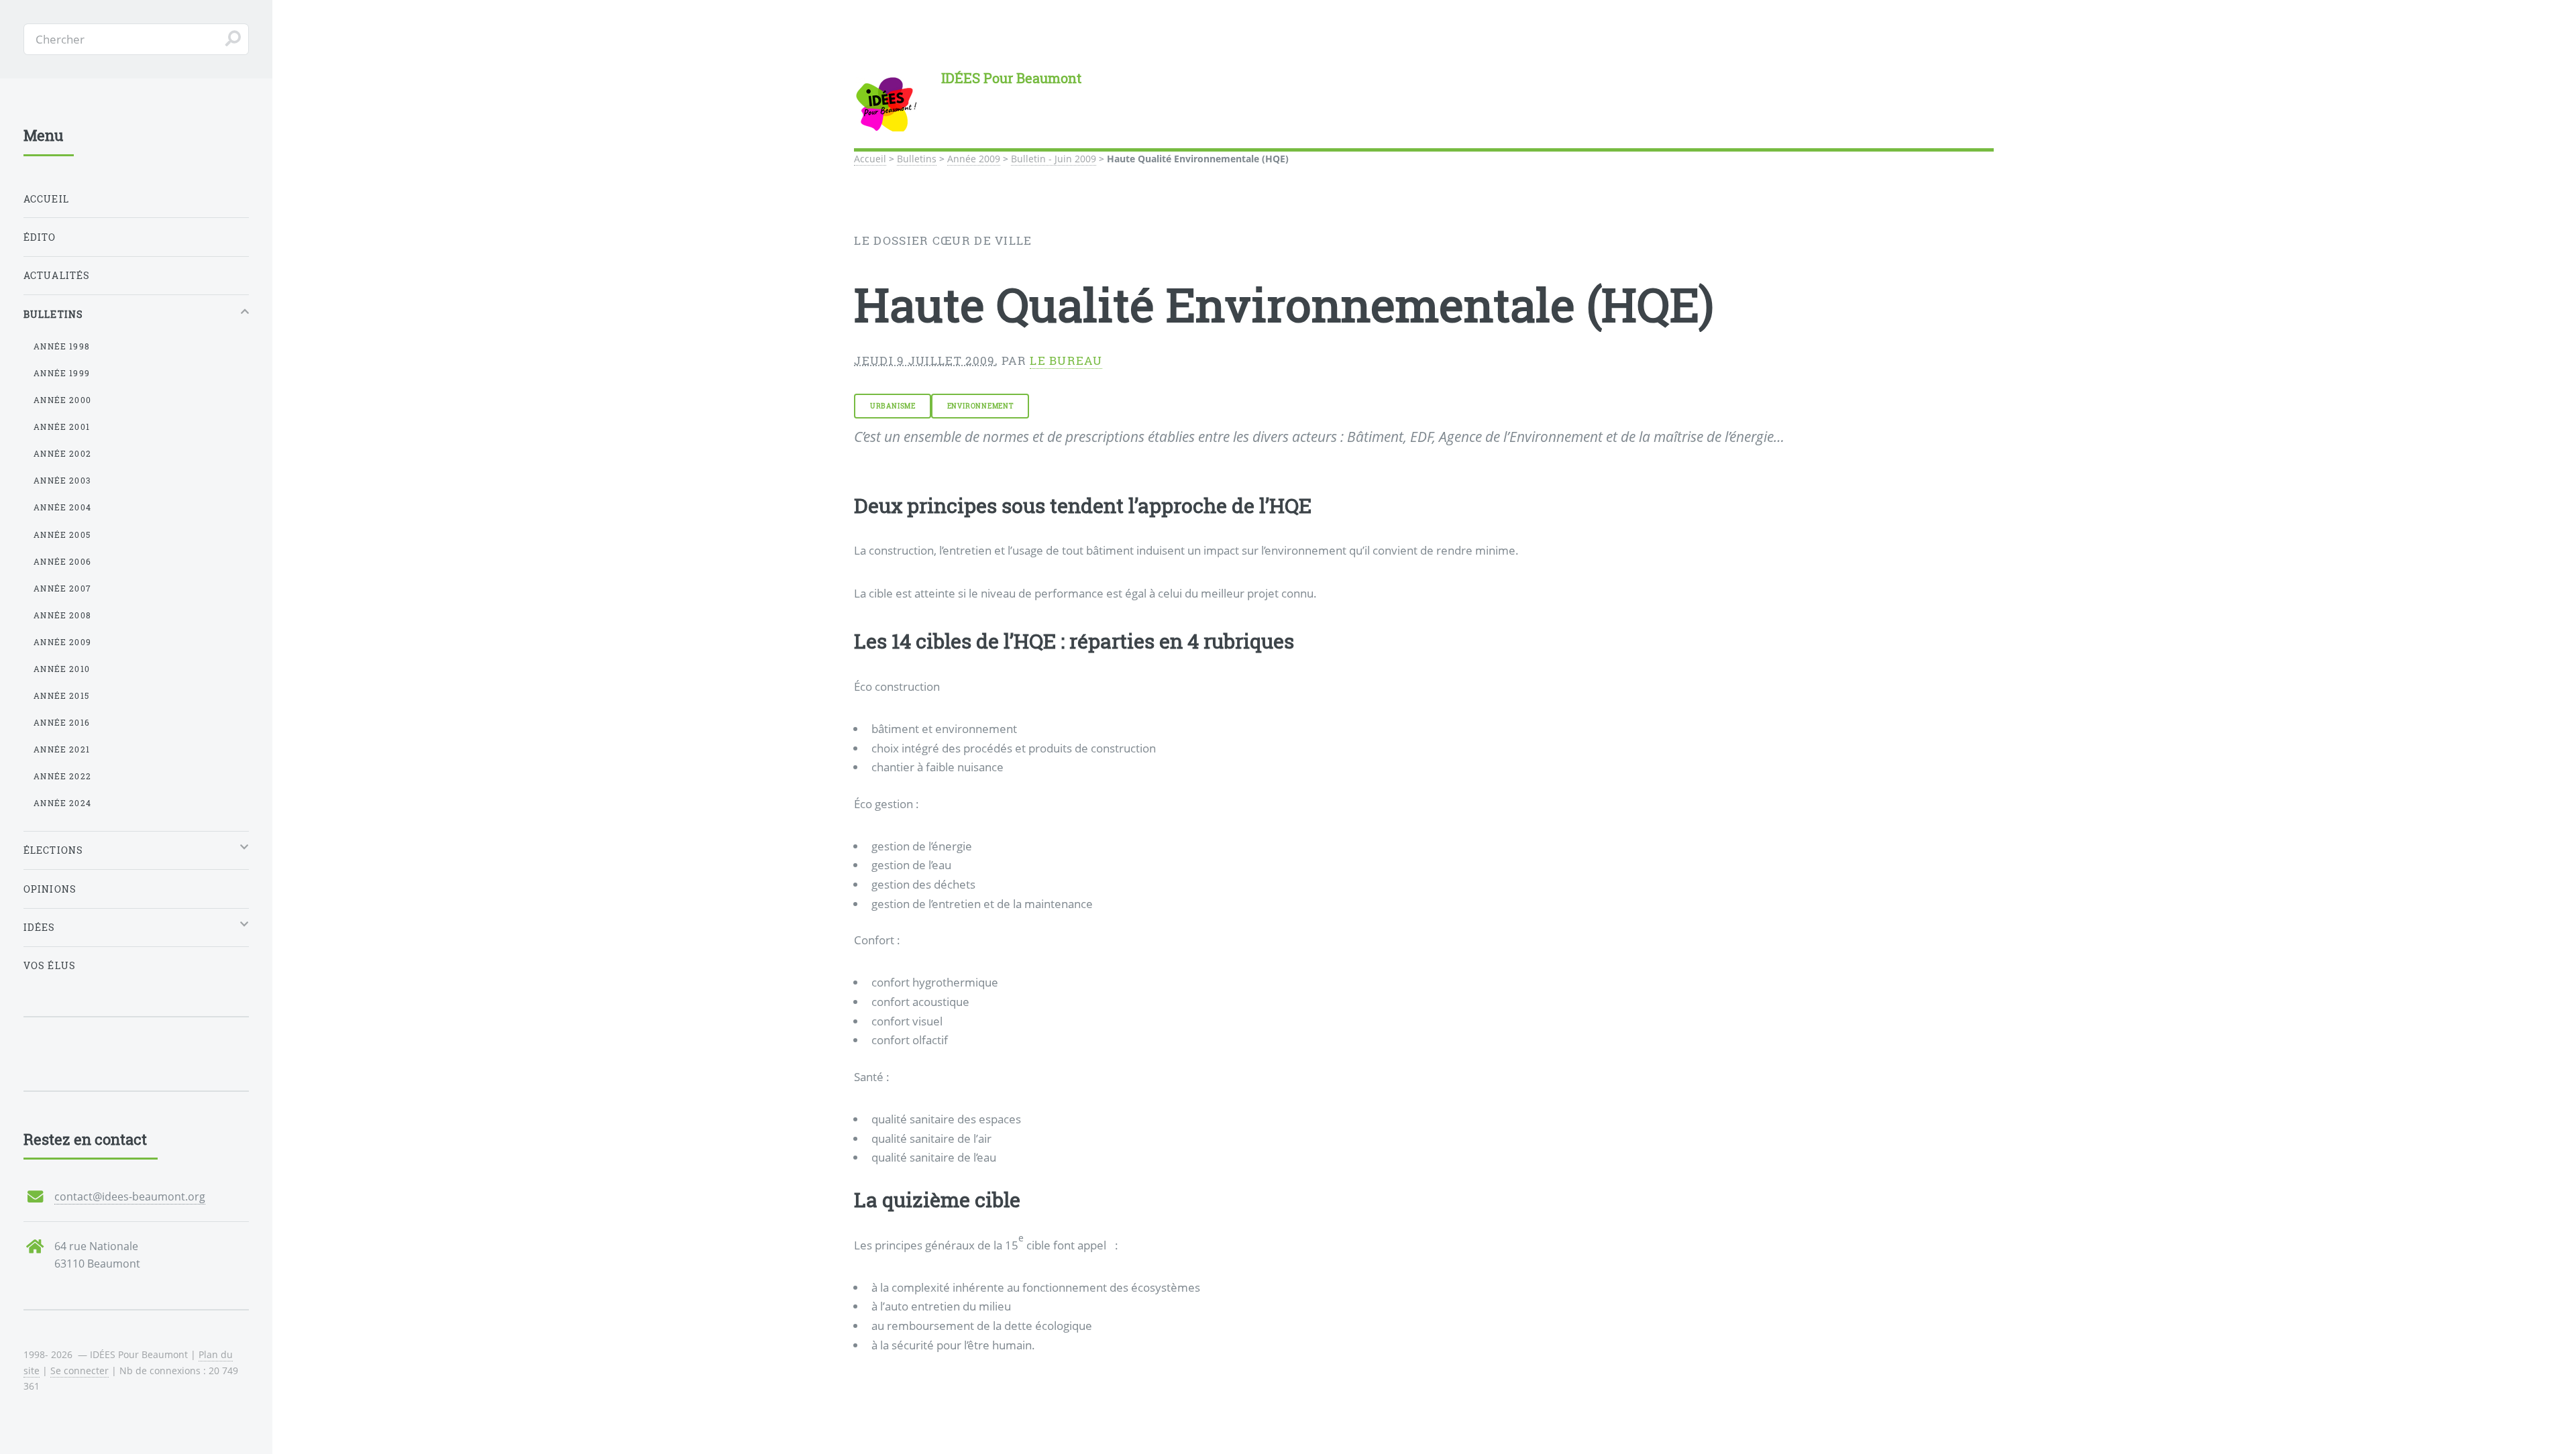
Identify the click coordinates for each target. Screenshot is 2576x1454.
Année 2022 (62, 776)
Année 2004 (62, 507)
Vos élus (50, 965)
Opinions (50, 889)
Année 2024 (62, 803)
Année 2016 (62, 722)
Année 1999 (62, 373)
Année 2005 (62, 535)
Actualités (57, 275)
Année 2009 (974, 159)
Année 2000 (62, 400)
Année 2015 (61, 695)
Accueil (870, 159)
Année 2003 (62, 480)
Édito (40, 237)
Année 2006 (62, 561)
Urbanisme (893, 406)
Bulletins (917, 159)
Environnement (980, 406)
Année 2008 (62, 615)
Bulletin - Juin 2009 (1054, 159)
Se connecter (79, 1371)
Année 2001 (62, 427)
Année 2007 (62, 588)
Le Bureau (1066, 360)
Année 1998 (62, 346)
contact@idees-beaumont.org (130, 1196)
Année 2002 (62, 453)
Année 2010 (62, 669)
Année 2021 (62, 749)
